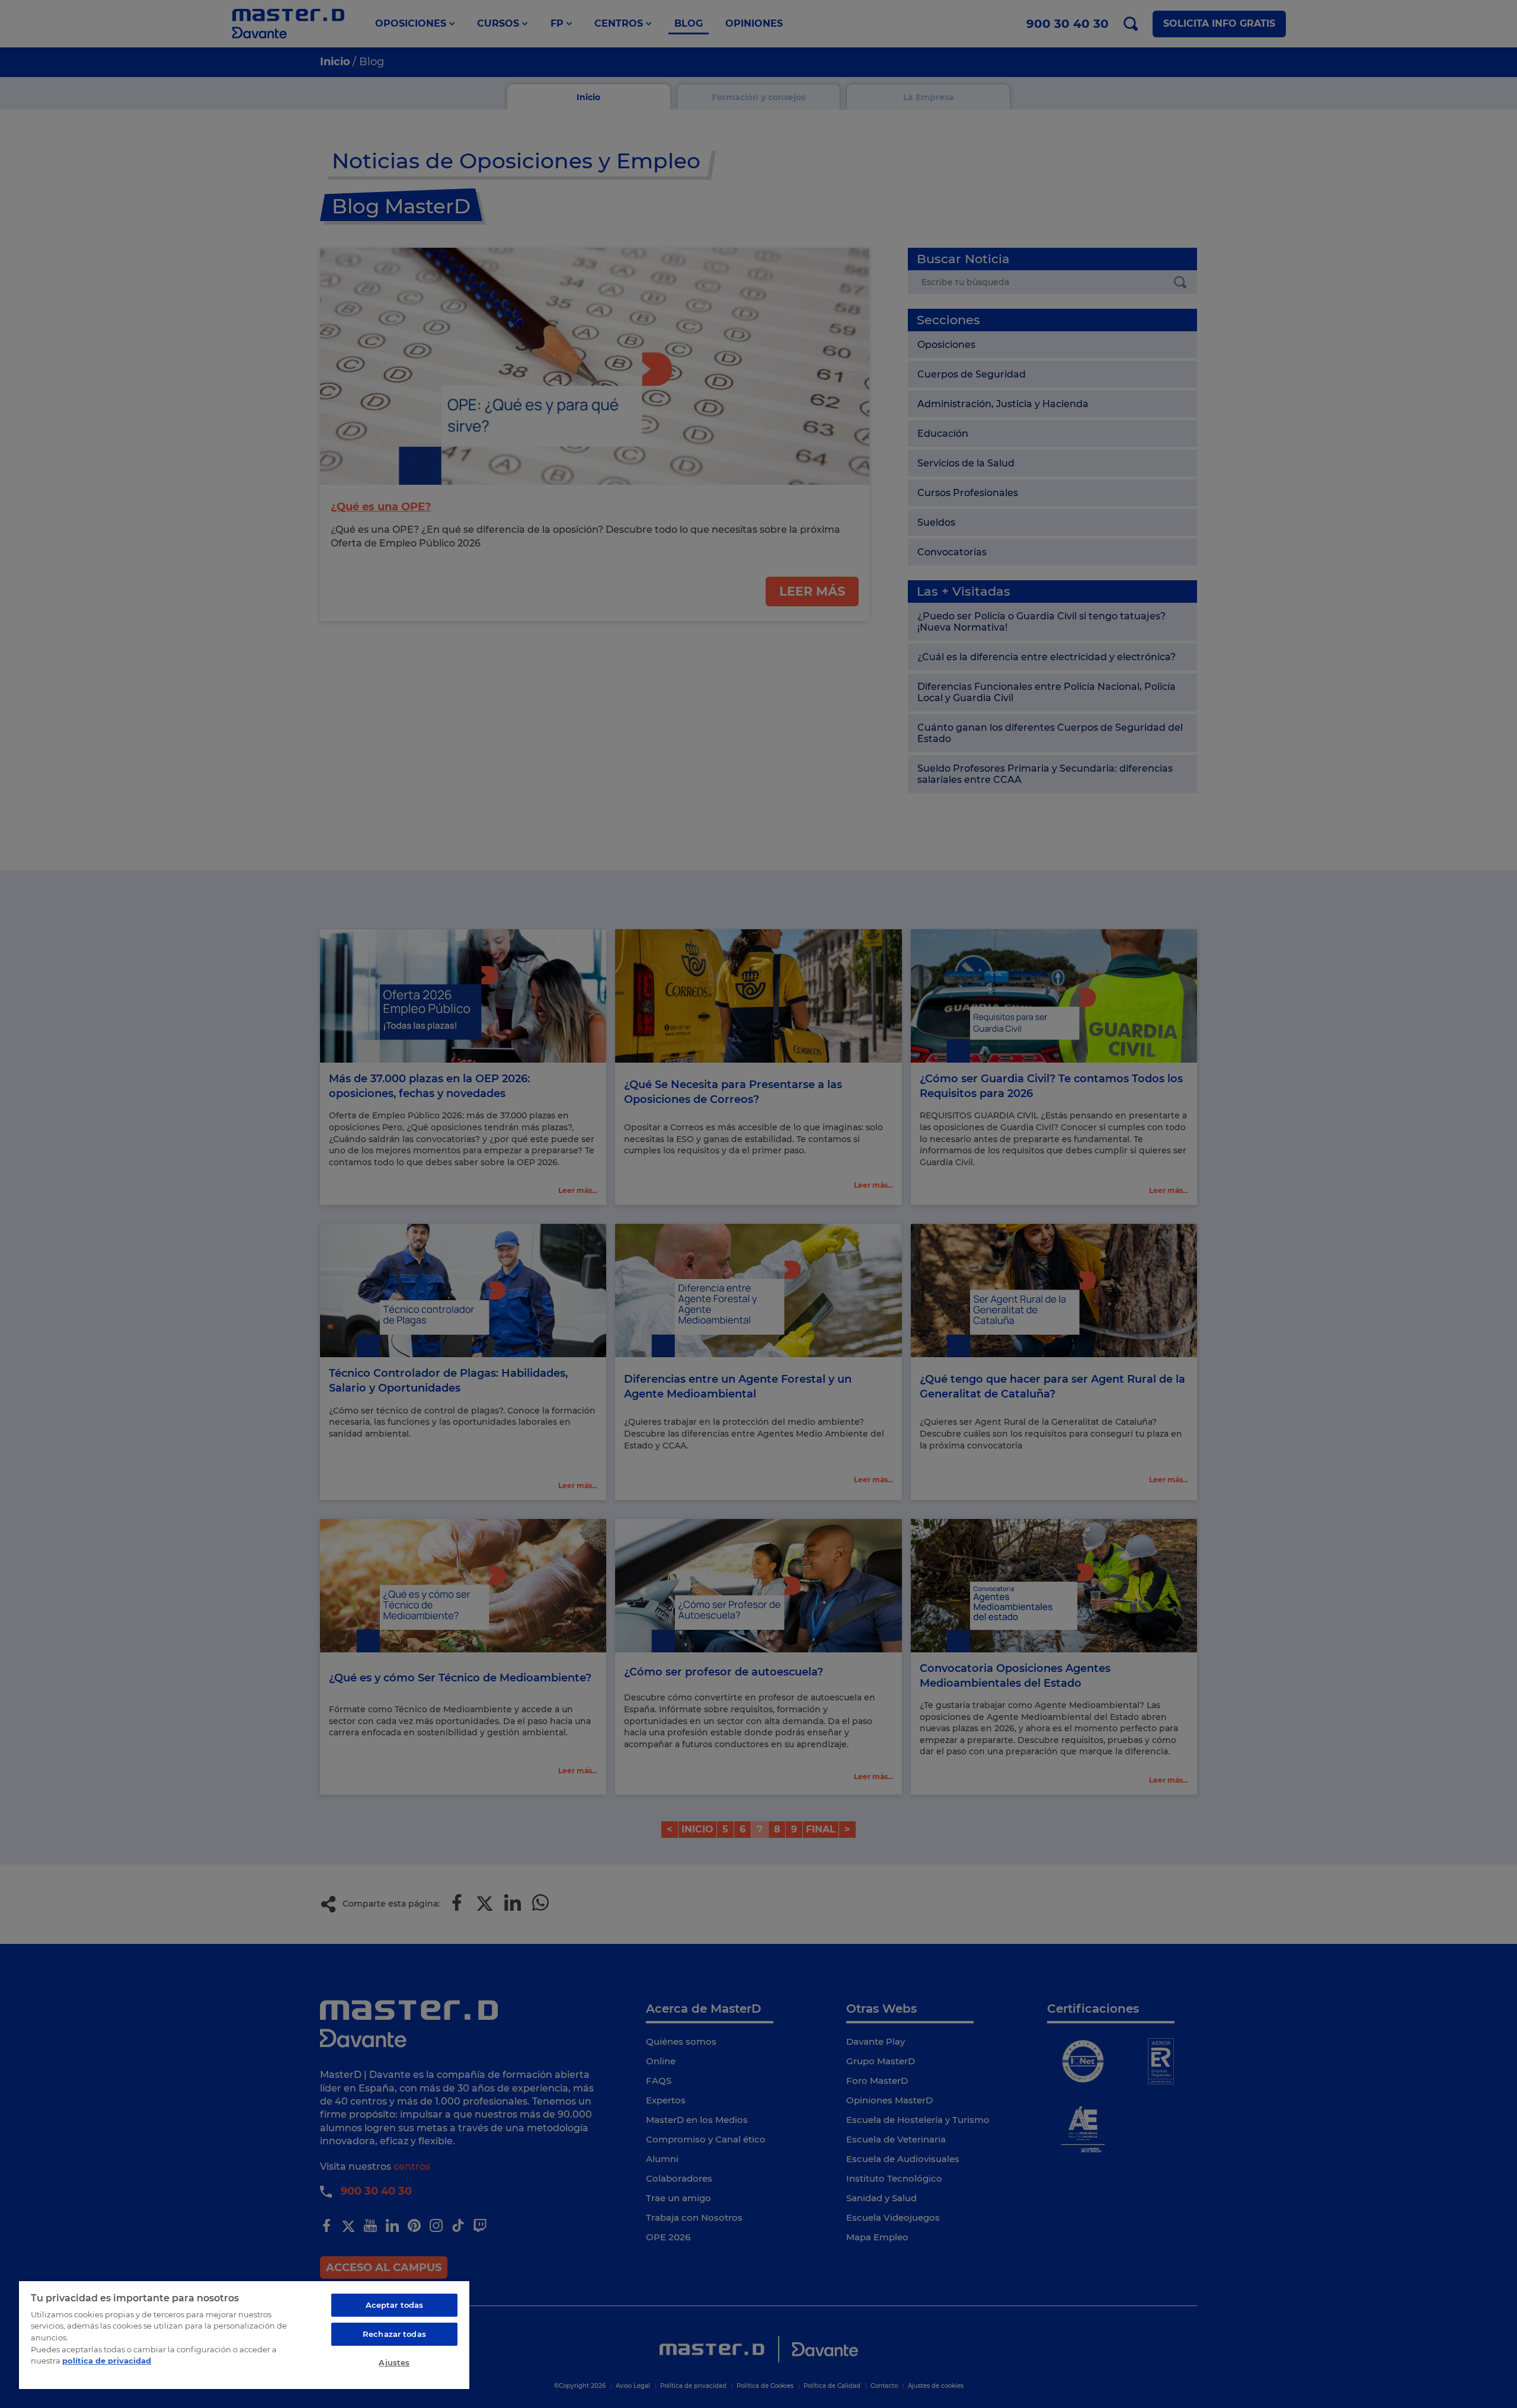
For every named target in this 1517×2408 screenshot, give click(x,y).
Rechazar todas (394, 2334)
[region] (244, 2335)
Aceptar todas (395, 2305)
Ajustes (394, 2362)
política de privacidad (107, 2361)
